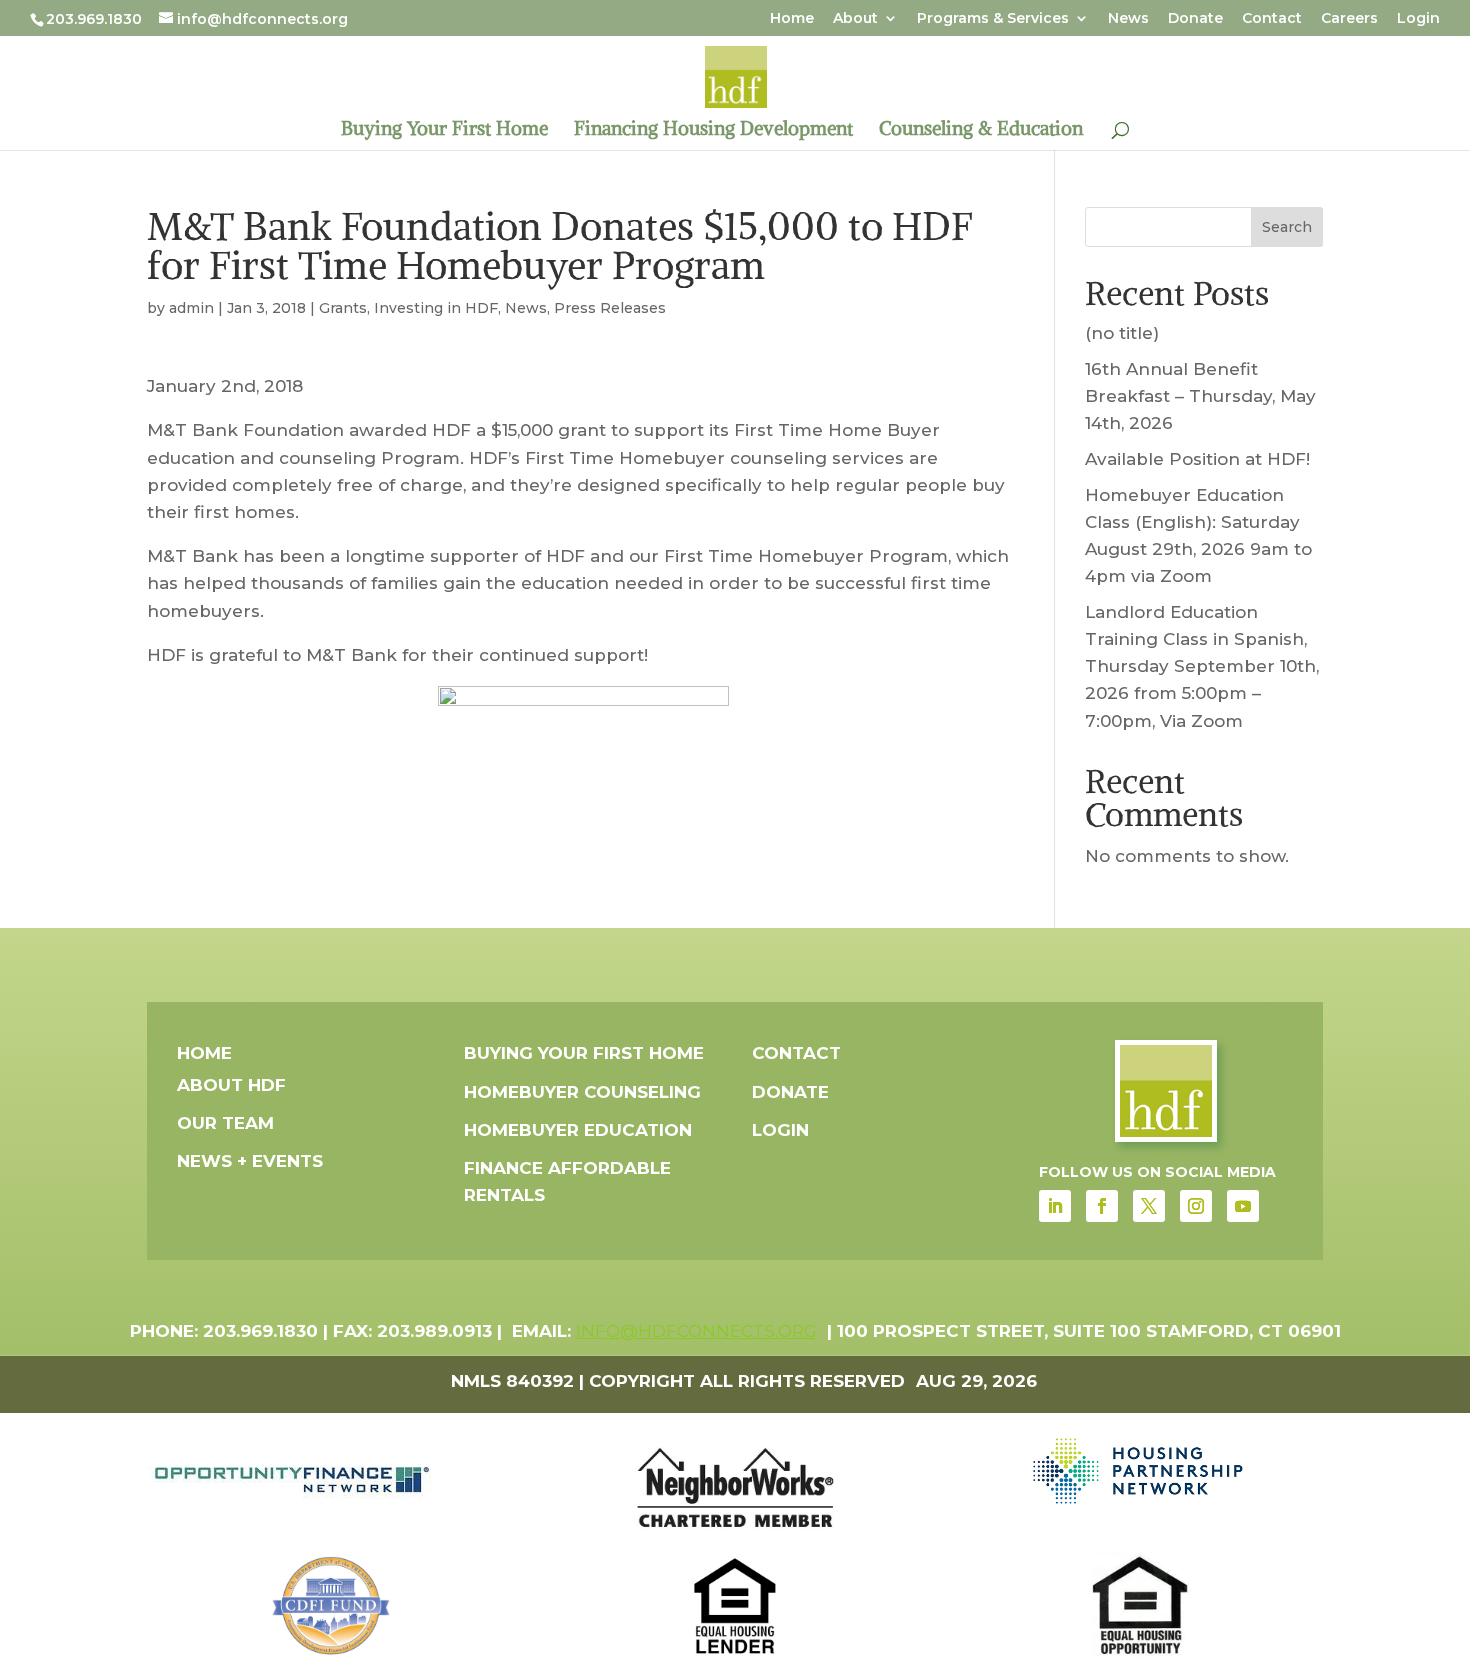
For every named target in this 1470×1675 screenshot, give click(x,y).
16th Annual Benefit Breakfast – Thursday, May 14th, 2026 (1200, 396)
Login (1418, 19)
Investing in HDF (436, 308)
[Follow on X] (1149, 1206)
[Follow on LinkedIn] (1055, 1206)
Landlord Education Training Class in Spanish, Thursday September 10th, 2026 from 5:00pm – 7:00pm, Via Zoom (1202, 666)
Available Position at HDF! (1197, 459)
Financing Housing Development (713, 130)
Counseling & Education (981, 130)
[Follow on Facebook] (1102, 1206)
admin (191, 308)
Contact (1272, 19)
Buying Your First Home (444, 130)
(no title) (1122, 333)
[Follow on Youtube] (1243, 1206)
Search (1287, 227)
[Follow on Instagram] (1196, 1206)
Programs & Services (993, 19)
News (1128, 19)
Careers (1349, 19)
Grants (343, 308)
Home (792, 19)
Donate (1195, 19)
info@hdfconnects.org (696, 1331)
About (855, 19)
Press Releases (610, 308)
